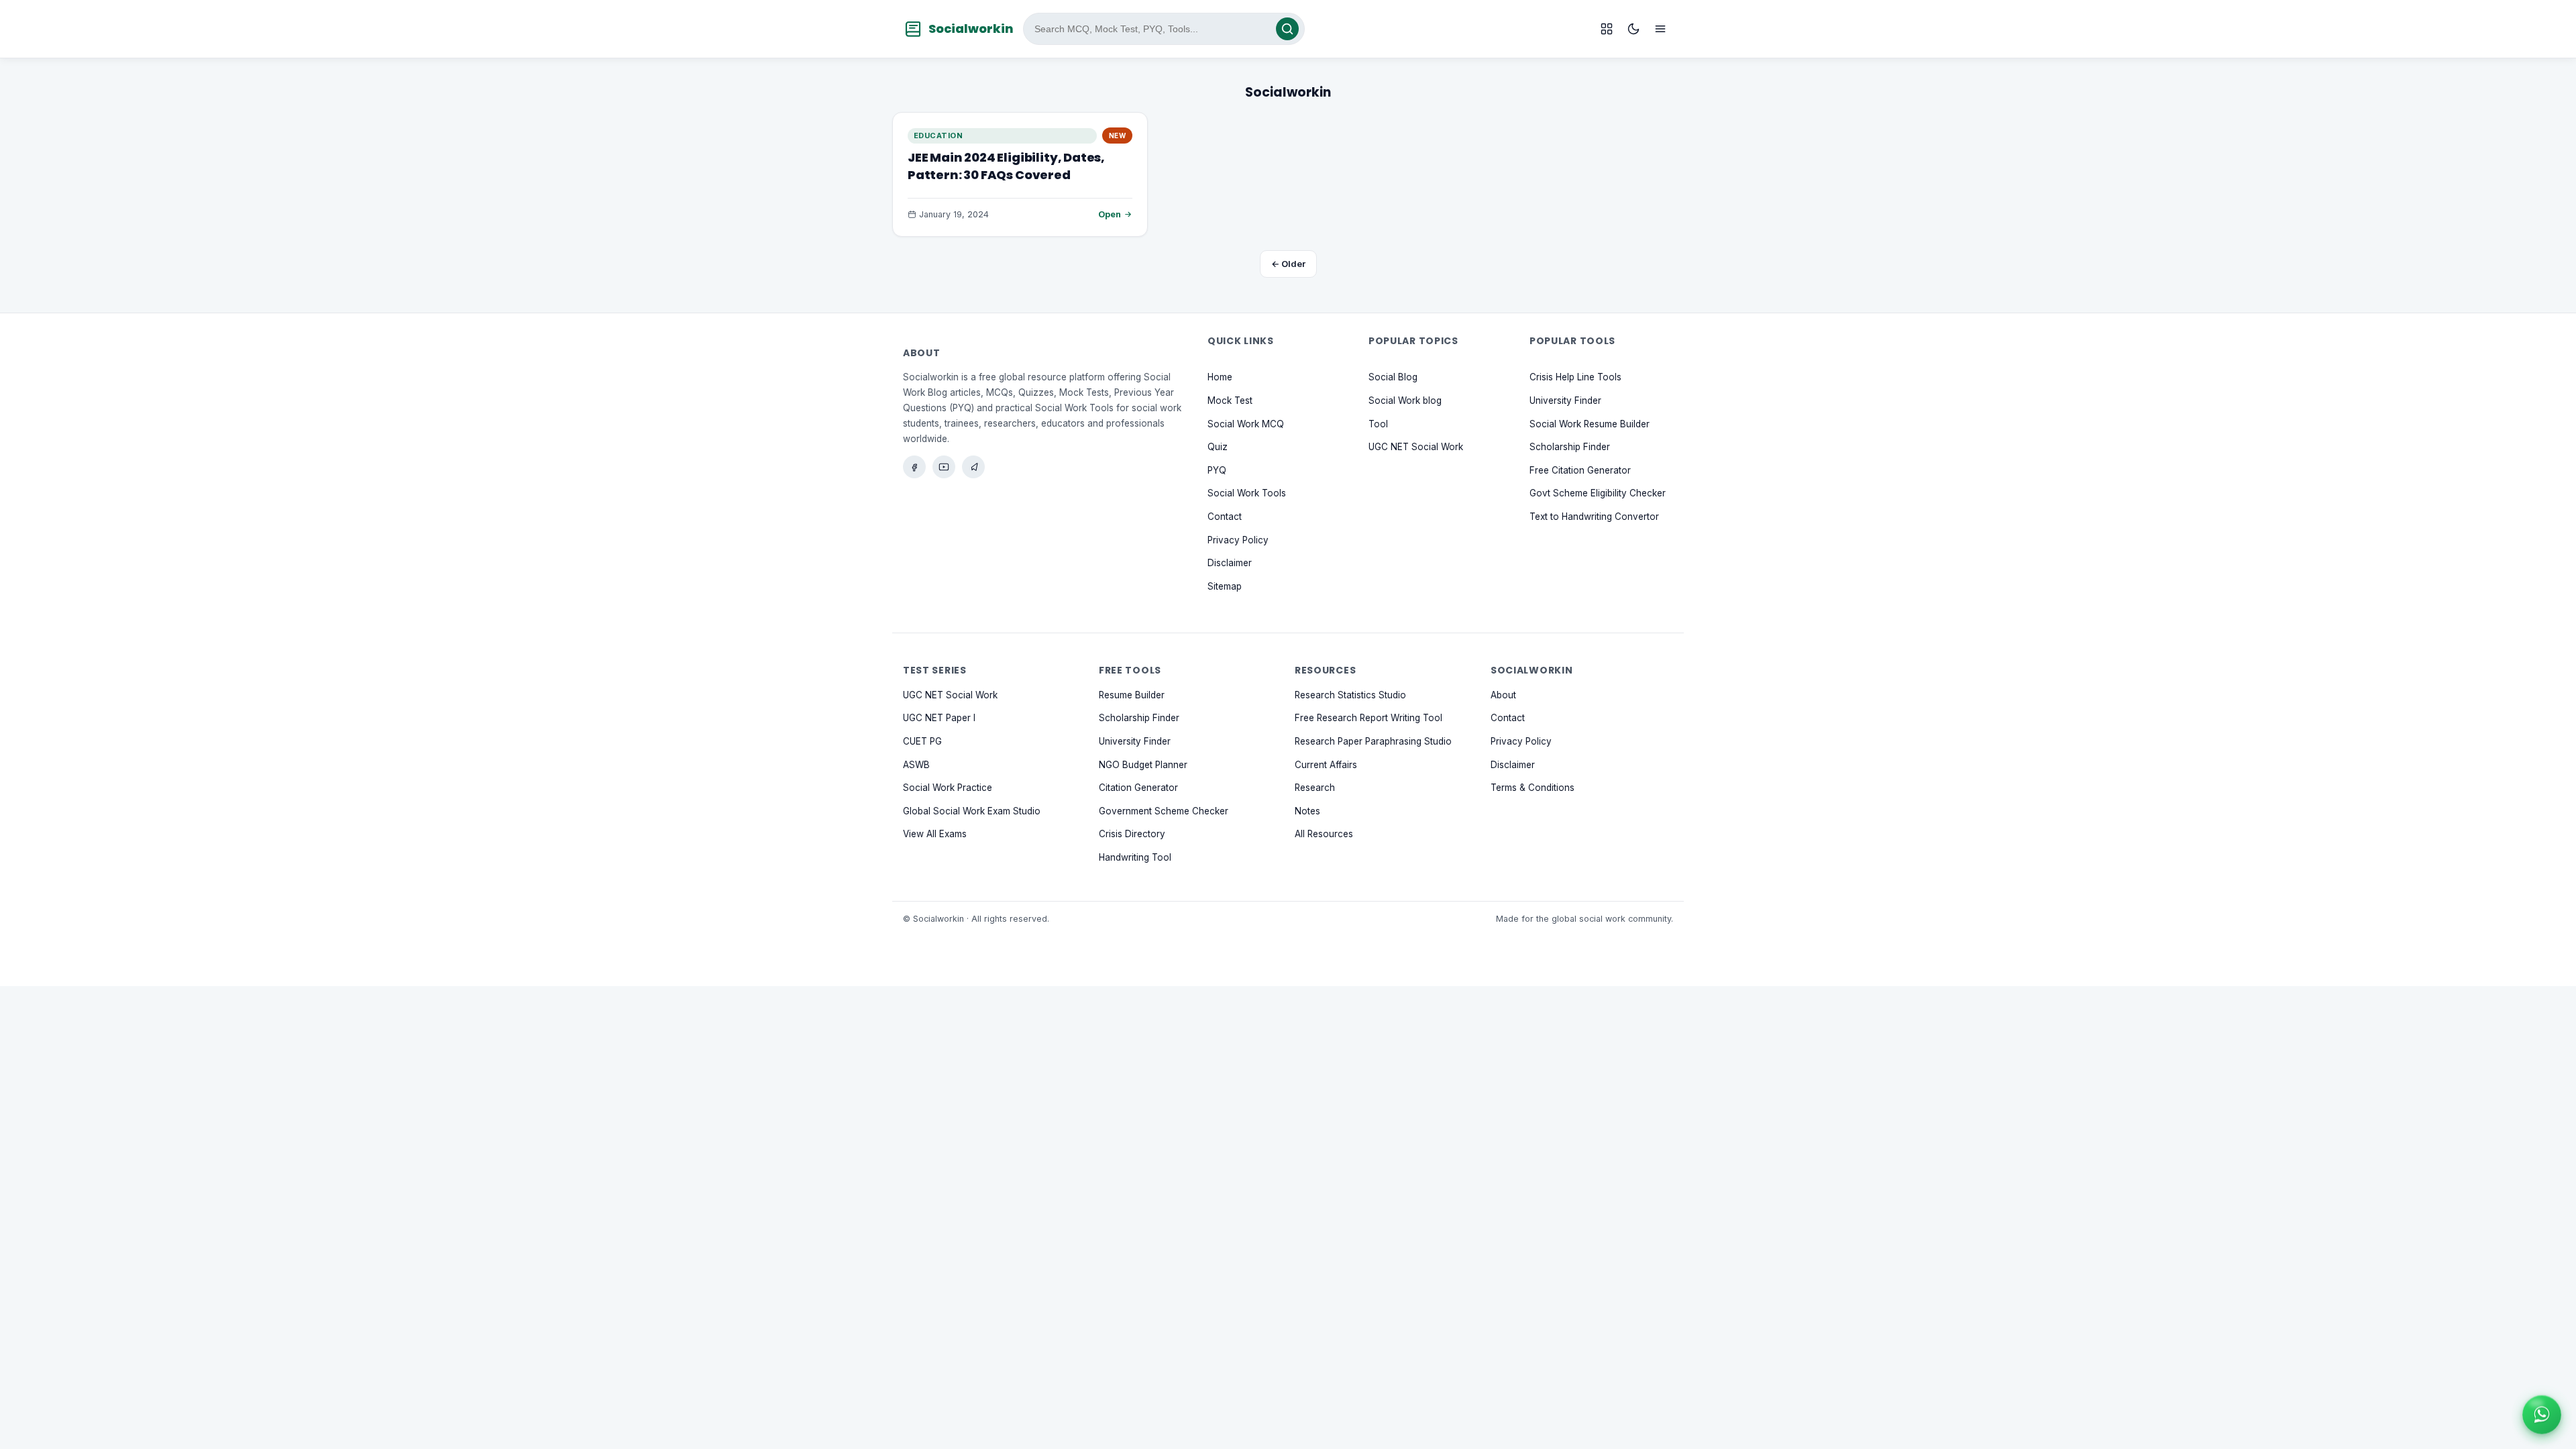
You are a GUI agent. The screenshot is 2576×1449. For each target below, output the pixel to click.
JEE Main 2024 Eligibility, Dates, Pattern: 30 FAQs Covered (1006, 166)
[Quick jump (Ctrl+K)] (1607, 29)
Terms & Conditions (1533, 788)
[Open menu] (1660, 29)
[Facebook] (914, 467)
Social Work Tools (1247, 493)
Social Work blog (1405, 400)
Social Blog (1393, 377)
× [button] (2559, 1397)
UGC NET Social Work (1416, 447)
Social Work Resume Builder (1590, 423)
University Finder (1565, 400)
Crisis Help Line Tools (1575, 377)
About (1503, 694)
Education (938, 136)
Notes (1307, 810)
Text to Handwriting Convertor (1594, 517)
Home (1220, 377)
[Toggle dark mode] (1633, 29)
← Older (1288, 264)
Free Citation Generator (1580, 470)
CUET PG (922, 741)
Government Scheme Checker (1164, 810)
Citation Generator (1138, 788)
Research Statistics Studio (1350, 694)
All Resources (1324, 834)
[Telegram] (973, 467)
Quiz (1218, 447)
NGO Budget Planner (1143, 764)
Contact (1225, 517)
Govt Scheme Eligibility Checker (1598, 493)
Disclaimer (1230, 563)
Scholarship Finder (1570, 447)
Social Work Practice (948, 788)
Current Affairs (1326, 764)
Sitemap (1225, 586)
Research (1315, 788)
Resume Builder (1132, 694)
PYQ (1217, 470)
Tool (1378, 423)
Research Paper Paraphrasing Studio (1373, 741)
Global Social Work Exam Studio (972, 810)
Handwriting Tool (1135, 857)
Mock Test (1230, 400)
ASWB (916, 764)
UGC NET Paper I (939, 718)
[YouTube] (944, 467)
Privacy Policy (1238, 539)
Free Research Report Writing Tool (1368, 718)
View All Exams (935, 834)
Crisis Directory (1132, 834)
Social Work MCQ (1246, 423)
